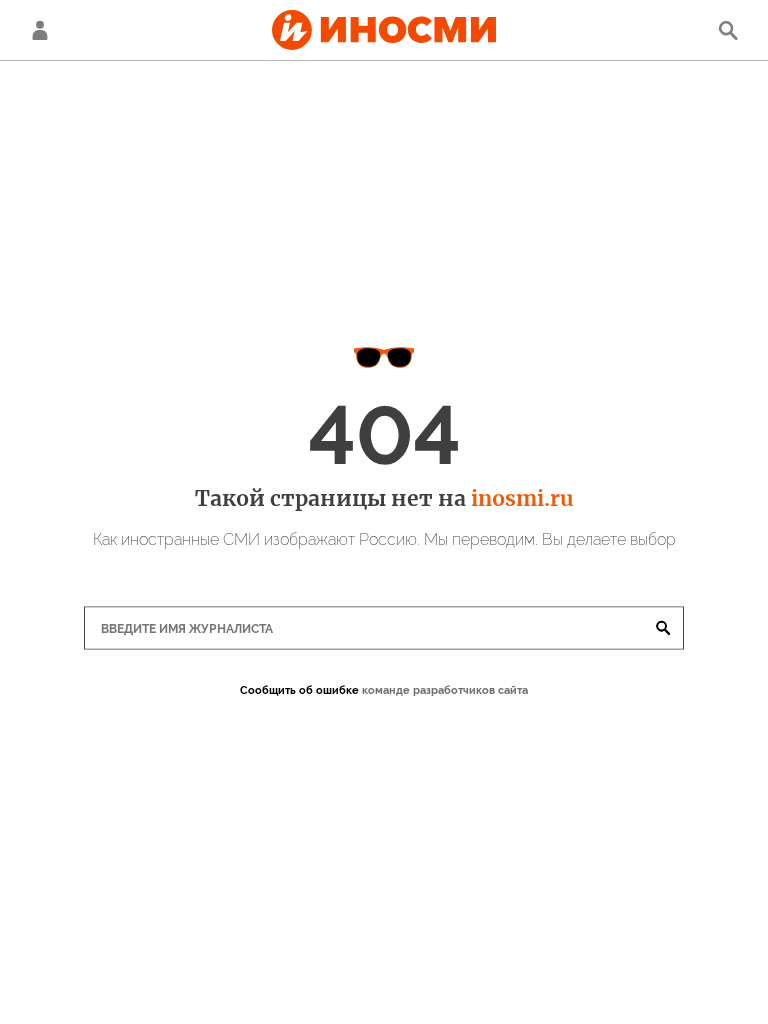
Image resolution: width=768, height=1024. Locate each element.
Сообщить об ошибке (299, 690)
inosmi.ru (522, 498)
